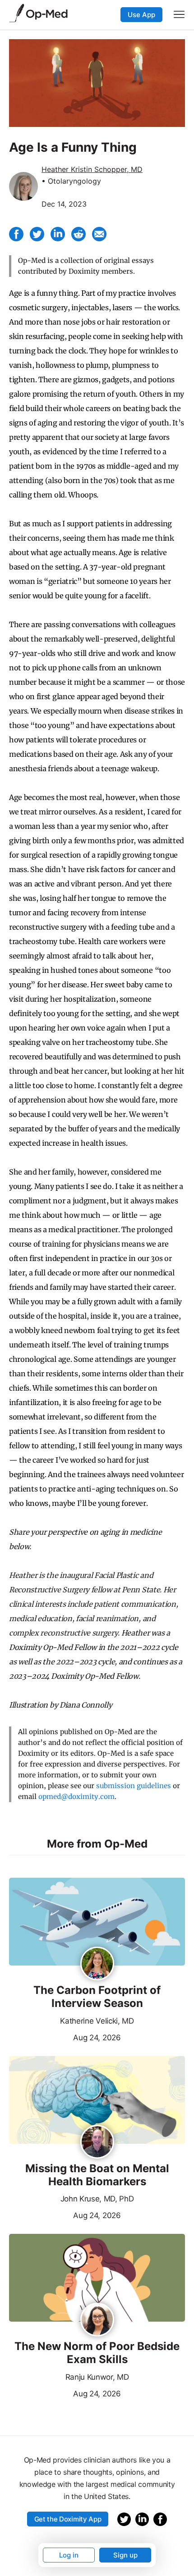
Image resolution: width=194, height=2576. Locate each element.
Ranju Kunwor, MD (97, 2377)
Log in (69, 2555)
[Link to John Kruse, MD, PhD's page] (97, 2142)
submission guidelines (134, 1786)
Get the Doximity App (68, 2519)
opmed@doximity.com (76, 1796)
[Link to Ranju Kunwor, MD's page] (97, 2320)
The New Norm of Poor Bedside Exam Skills (97, 2353)
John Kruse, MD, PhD (97, 2199)
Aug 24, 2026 (65, 2037)
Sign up (125, 2555)
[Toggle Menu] (179, 14)
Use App (141, 15)
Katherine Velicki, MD (97, 2021)
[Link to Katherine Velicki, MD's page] (97, 1964)
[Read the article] (97, 1922)
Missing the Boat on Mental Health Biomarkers (97, 2175)
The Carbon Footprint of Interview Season (97, 1997)
